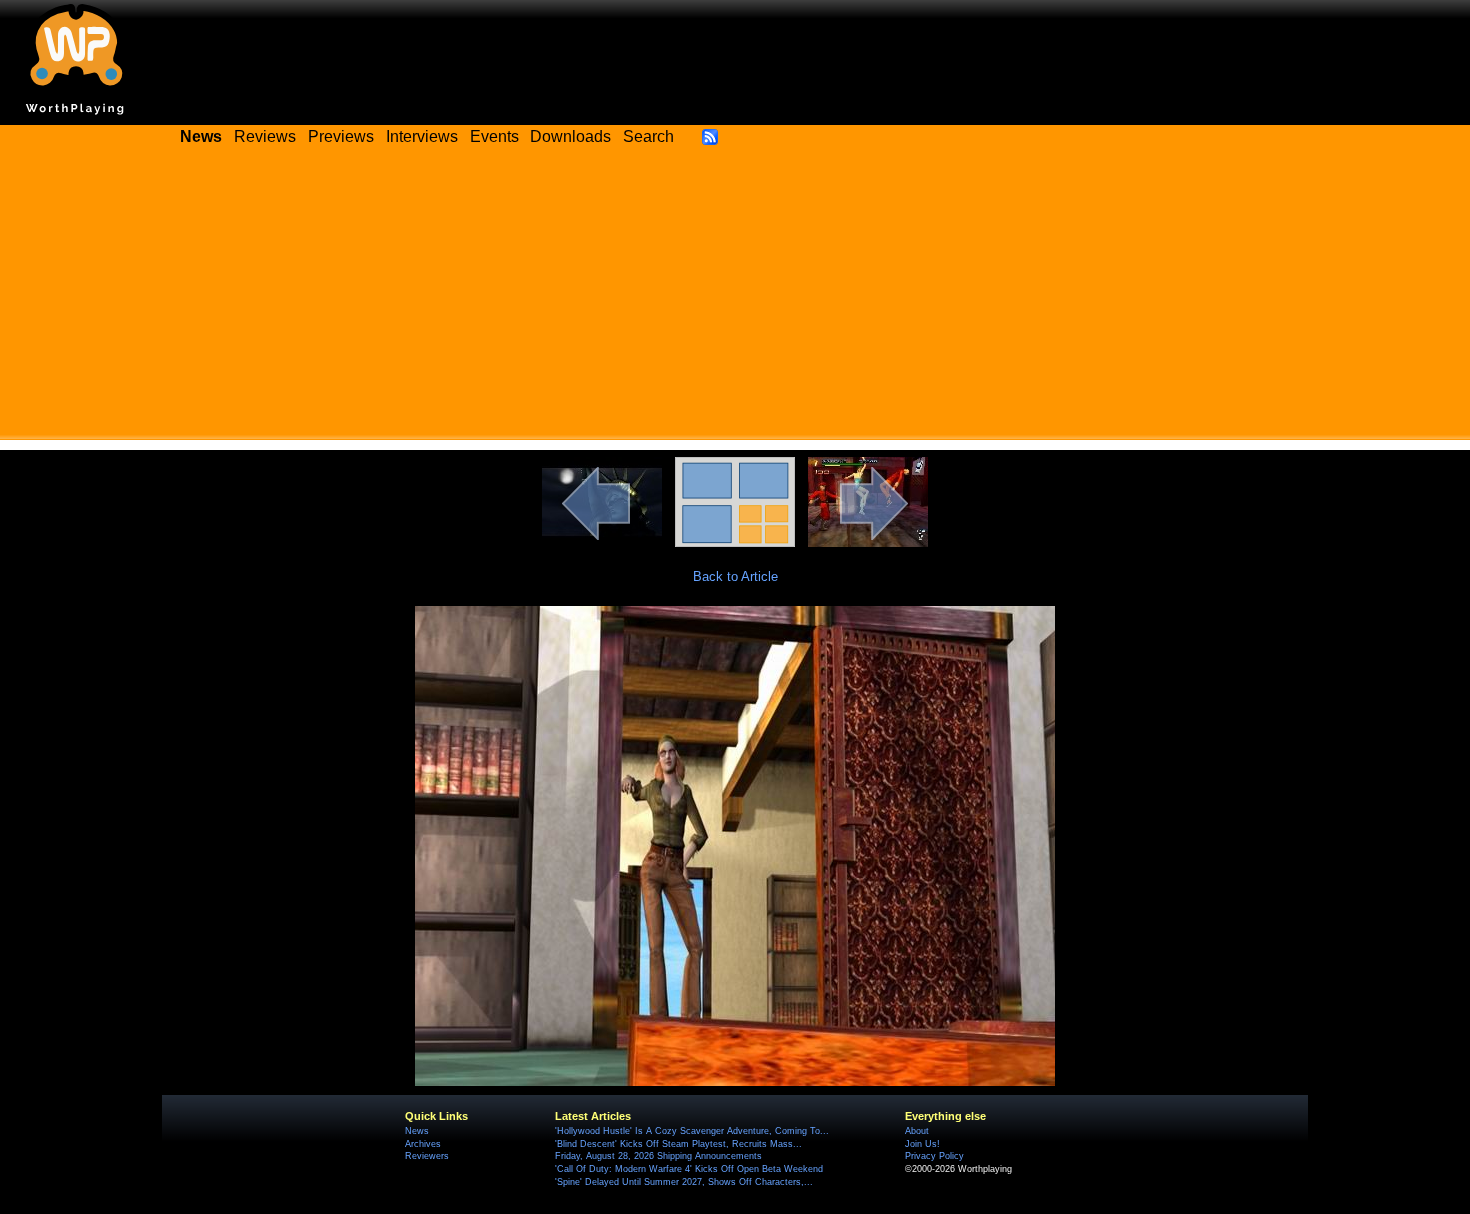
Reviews (265, 136)
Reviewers (427, 1156)
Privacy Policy (934, 1156)
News (417, 1131)
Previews (341, 136)
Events (494, 136)
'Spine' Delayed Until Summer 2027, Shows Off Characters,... (684, 1182)
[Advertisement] (735, 300)
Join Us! (922, 1144)
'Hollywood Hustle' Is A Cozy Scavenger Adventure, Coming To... (692, 1131)
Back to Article (735, 576)
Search (648, 136)
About (917, 1131)
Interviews (422, 136)
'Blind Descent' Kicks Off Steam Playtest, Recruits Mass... (678, 1144)
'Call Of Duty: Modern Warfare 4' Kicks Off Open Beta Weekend (689, 1169)
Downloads (570, 136)
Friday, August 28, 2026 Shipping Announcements (658, 1156)
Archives (423, 1144)
